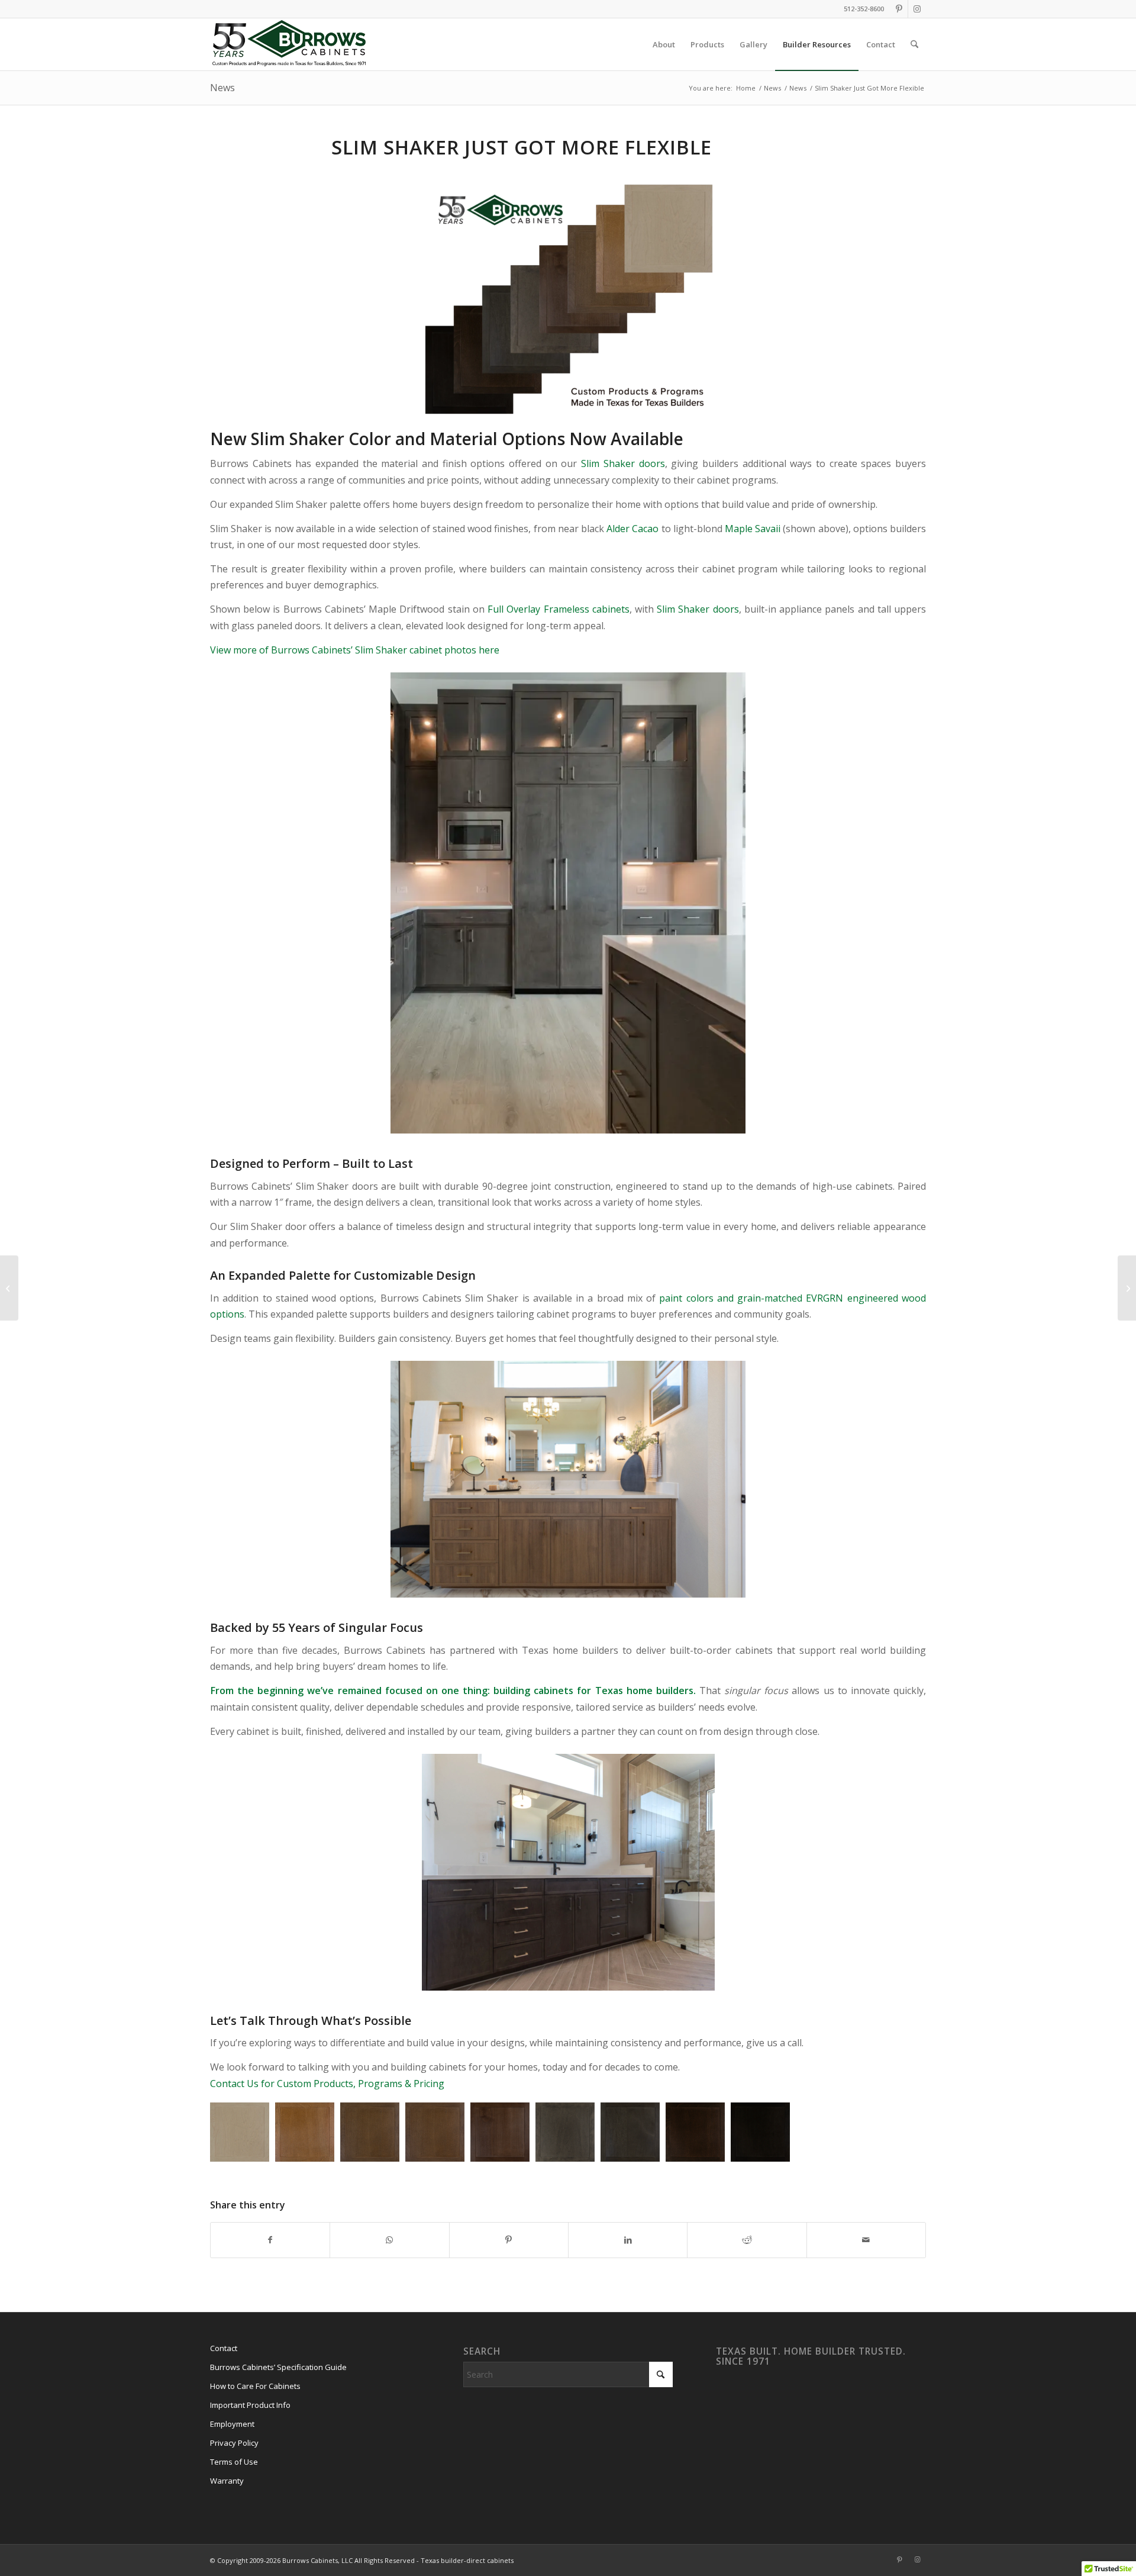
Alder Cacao (632, 529)
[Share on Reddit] (747, 2240)
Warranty (227, 2481)
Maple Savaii (753, 529)
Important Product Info (250, 2405)
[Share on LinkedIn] (628, 2240)
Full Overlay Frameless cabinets (559, 609)
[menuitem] (664, 44)
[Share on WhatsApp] (389, 2240)
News (222, 88)
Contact (224, 2348)
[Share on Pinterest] (509, 2240)
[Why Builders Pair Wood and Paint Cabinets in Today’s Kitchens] (1127, 1288)
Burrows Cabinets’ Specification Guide (278, 2367)
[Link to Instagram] (917, 9)
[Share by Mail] (866, 2240)
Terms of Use (234, 2462)
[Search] (914, 44)
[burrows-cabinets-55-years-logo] (289, 44)
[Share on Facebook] (270, 2240)
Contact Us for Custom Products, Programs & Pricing (327, 2084)
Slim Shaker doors (623, 463)
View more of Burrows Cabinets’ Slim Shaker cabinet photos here (355, 650)
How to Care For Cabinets (255, 2386)
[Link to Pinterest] (899, 9)
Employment (232, 2424)
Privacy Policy (234, 2443)
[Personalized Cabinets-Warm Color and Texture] (9, 1288)
